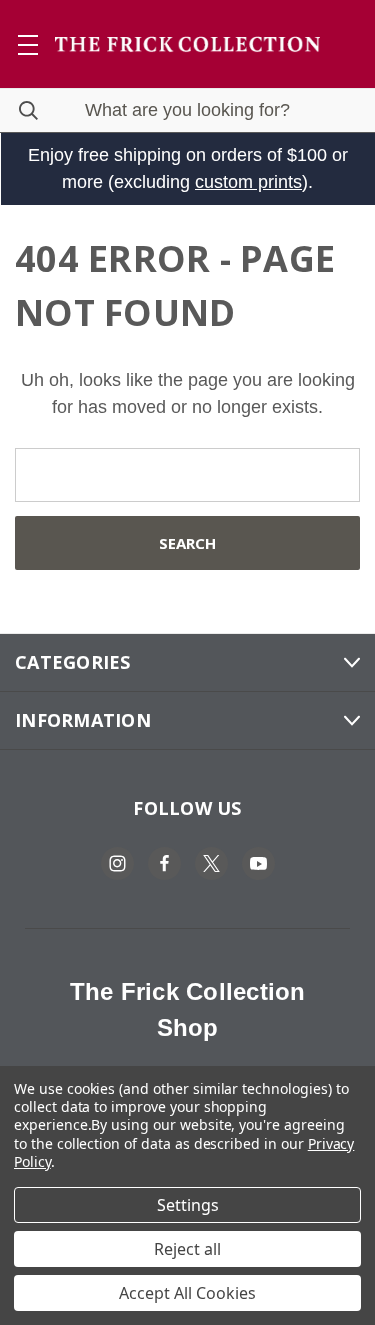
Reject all (187, 1249)
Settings (188, 1205)
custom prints (248, 182)
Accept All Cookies (187, 1293)
